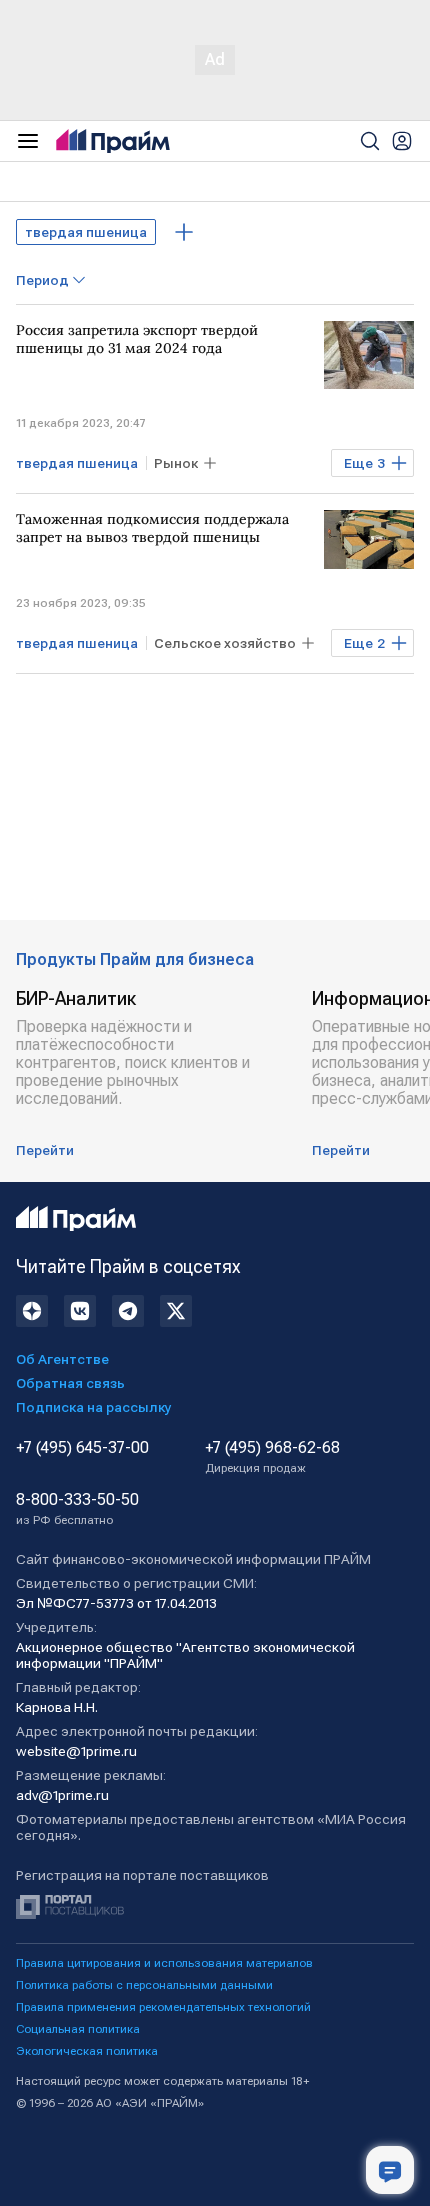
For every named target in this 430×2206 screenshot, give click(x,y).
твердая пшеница (86, 232)
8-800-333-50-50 (77, 1509)
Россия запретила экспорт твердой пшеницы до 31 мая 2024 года (137, 339)
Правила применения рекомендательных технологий (163, 2007)
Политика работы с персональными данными (144, 1985)
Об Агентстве (62, 1359)
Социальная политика (78, 2029)
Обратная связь (70, 1383)
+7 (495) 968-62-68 (272, 1457)
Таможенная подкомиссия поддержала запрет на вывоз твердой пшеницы (152, 528)
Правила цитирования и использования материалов (164, 1963)
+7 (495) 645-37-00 (82, 1448)
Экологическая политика (87, 2051)
